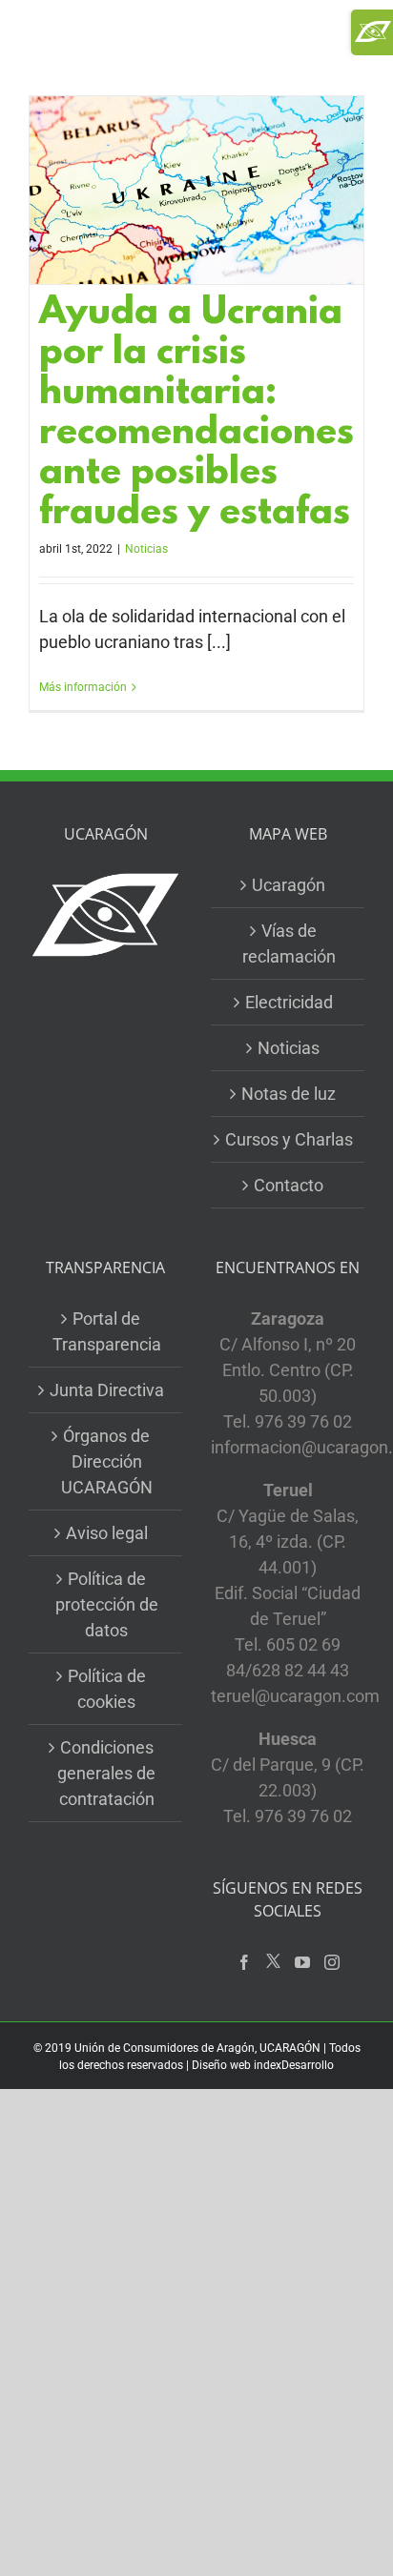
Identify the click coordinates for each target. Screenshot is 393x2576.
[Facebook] (244, 1962)
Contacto (289, 1185)
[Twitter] (273, 1962)
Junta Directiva (107, 1390)
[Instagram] (332, 1962)
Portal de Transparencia (107, 1331)
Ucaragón (289, 885)
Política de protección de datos (107, 1604)
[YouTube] (302, 1962)
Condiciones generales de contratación (106, 1773)
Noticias (146, 549)
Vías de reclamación (289, 943)
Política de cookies (107, 1689)
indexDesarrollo (294, 2065)
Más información (83, 687)
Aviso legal (107, 1533)
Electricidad (289, 1002)
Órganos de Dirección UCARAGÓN (107, 1461)
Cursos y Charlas (289, 1139)
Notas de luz (289, 1094)
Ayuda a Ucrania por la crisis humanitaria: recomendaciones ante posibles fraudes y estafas (196, 415)
